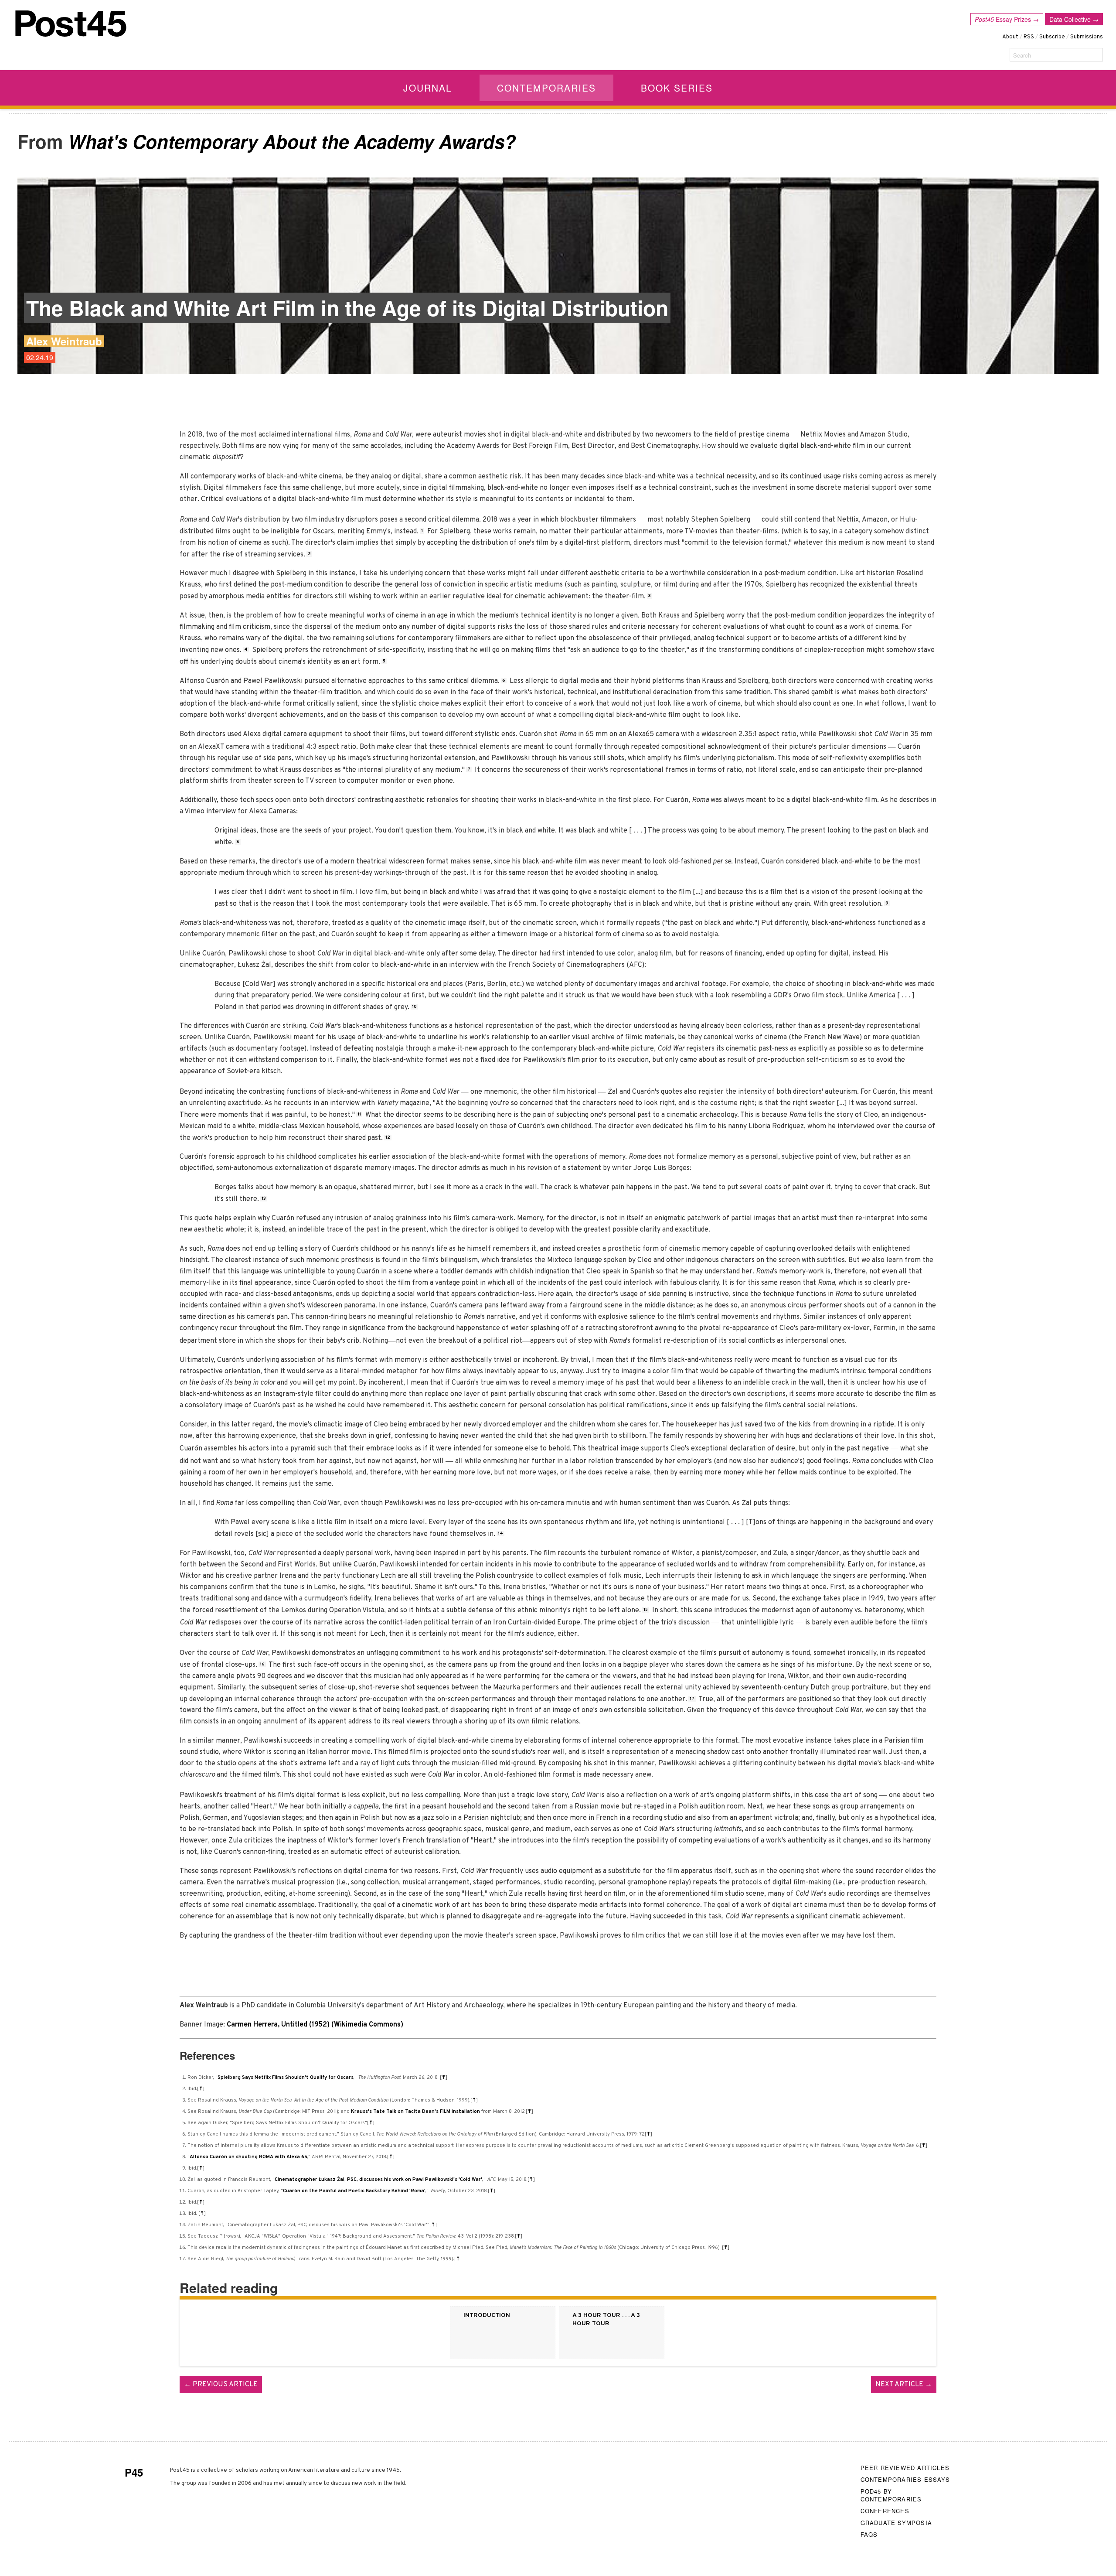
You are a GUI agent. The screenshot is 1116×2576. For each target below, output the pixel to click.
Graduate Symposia (896, 2523)
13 (264, 1199)
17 (692, 1699)
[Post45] (71, 24)
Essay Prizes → (1007, 19)
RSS (1029, 37)
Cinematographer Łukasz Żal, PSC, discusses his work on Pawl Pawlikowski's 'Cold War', (379, 2180)
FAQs (869, 2534)
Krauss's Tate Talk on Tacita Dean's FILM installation (415, 2112)
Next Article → (904, 2385)
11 (359, 1114)
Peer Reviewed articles (905, 2468)
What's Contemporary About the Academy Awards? (292, 141)
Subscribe (1052, 37)
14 (500, 1534)
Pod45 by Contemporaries (891, 2495)
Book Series (677, 88)
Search (1022, 55)
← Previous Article (221, 2385)
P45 (134, 2472)
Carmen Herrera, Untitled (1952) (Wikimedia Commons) (315, 2025)
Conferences (885, 2511)
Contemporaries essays (905, 2479)
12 (388, 1138)
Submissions (1087, 37)
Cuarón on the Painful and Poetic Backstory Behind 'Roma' (354, 2191)
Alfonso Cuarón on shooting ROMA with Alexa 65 (248, 2157)
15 (646, 1610)
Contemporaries (546, 88)
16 (262, 1664)
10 (414, 1007)
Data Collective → (1074, 19)
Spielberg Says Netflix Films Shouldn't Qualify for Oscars (286, 2078)
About (1010, 37)
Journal (428, 88)
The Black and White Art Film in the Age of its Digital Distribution (347, 308)
